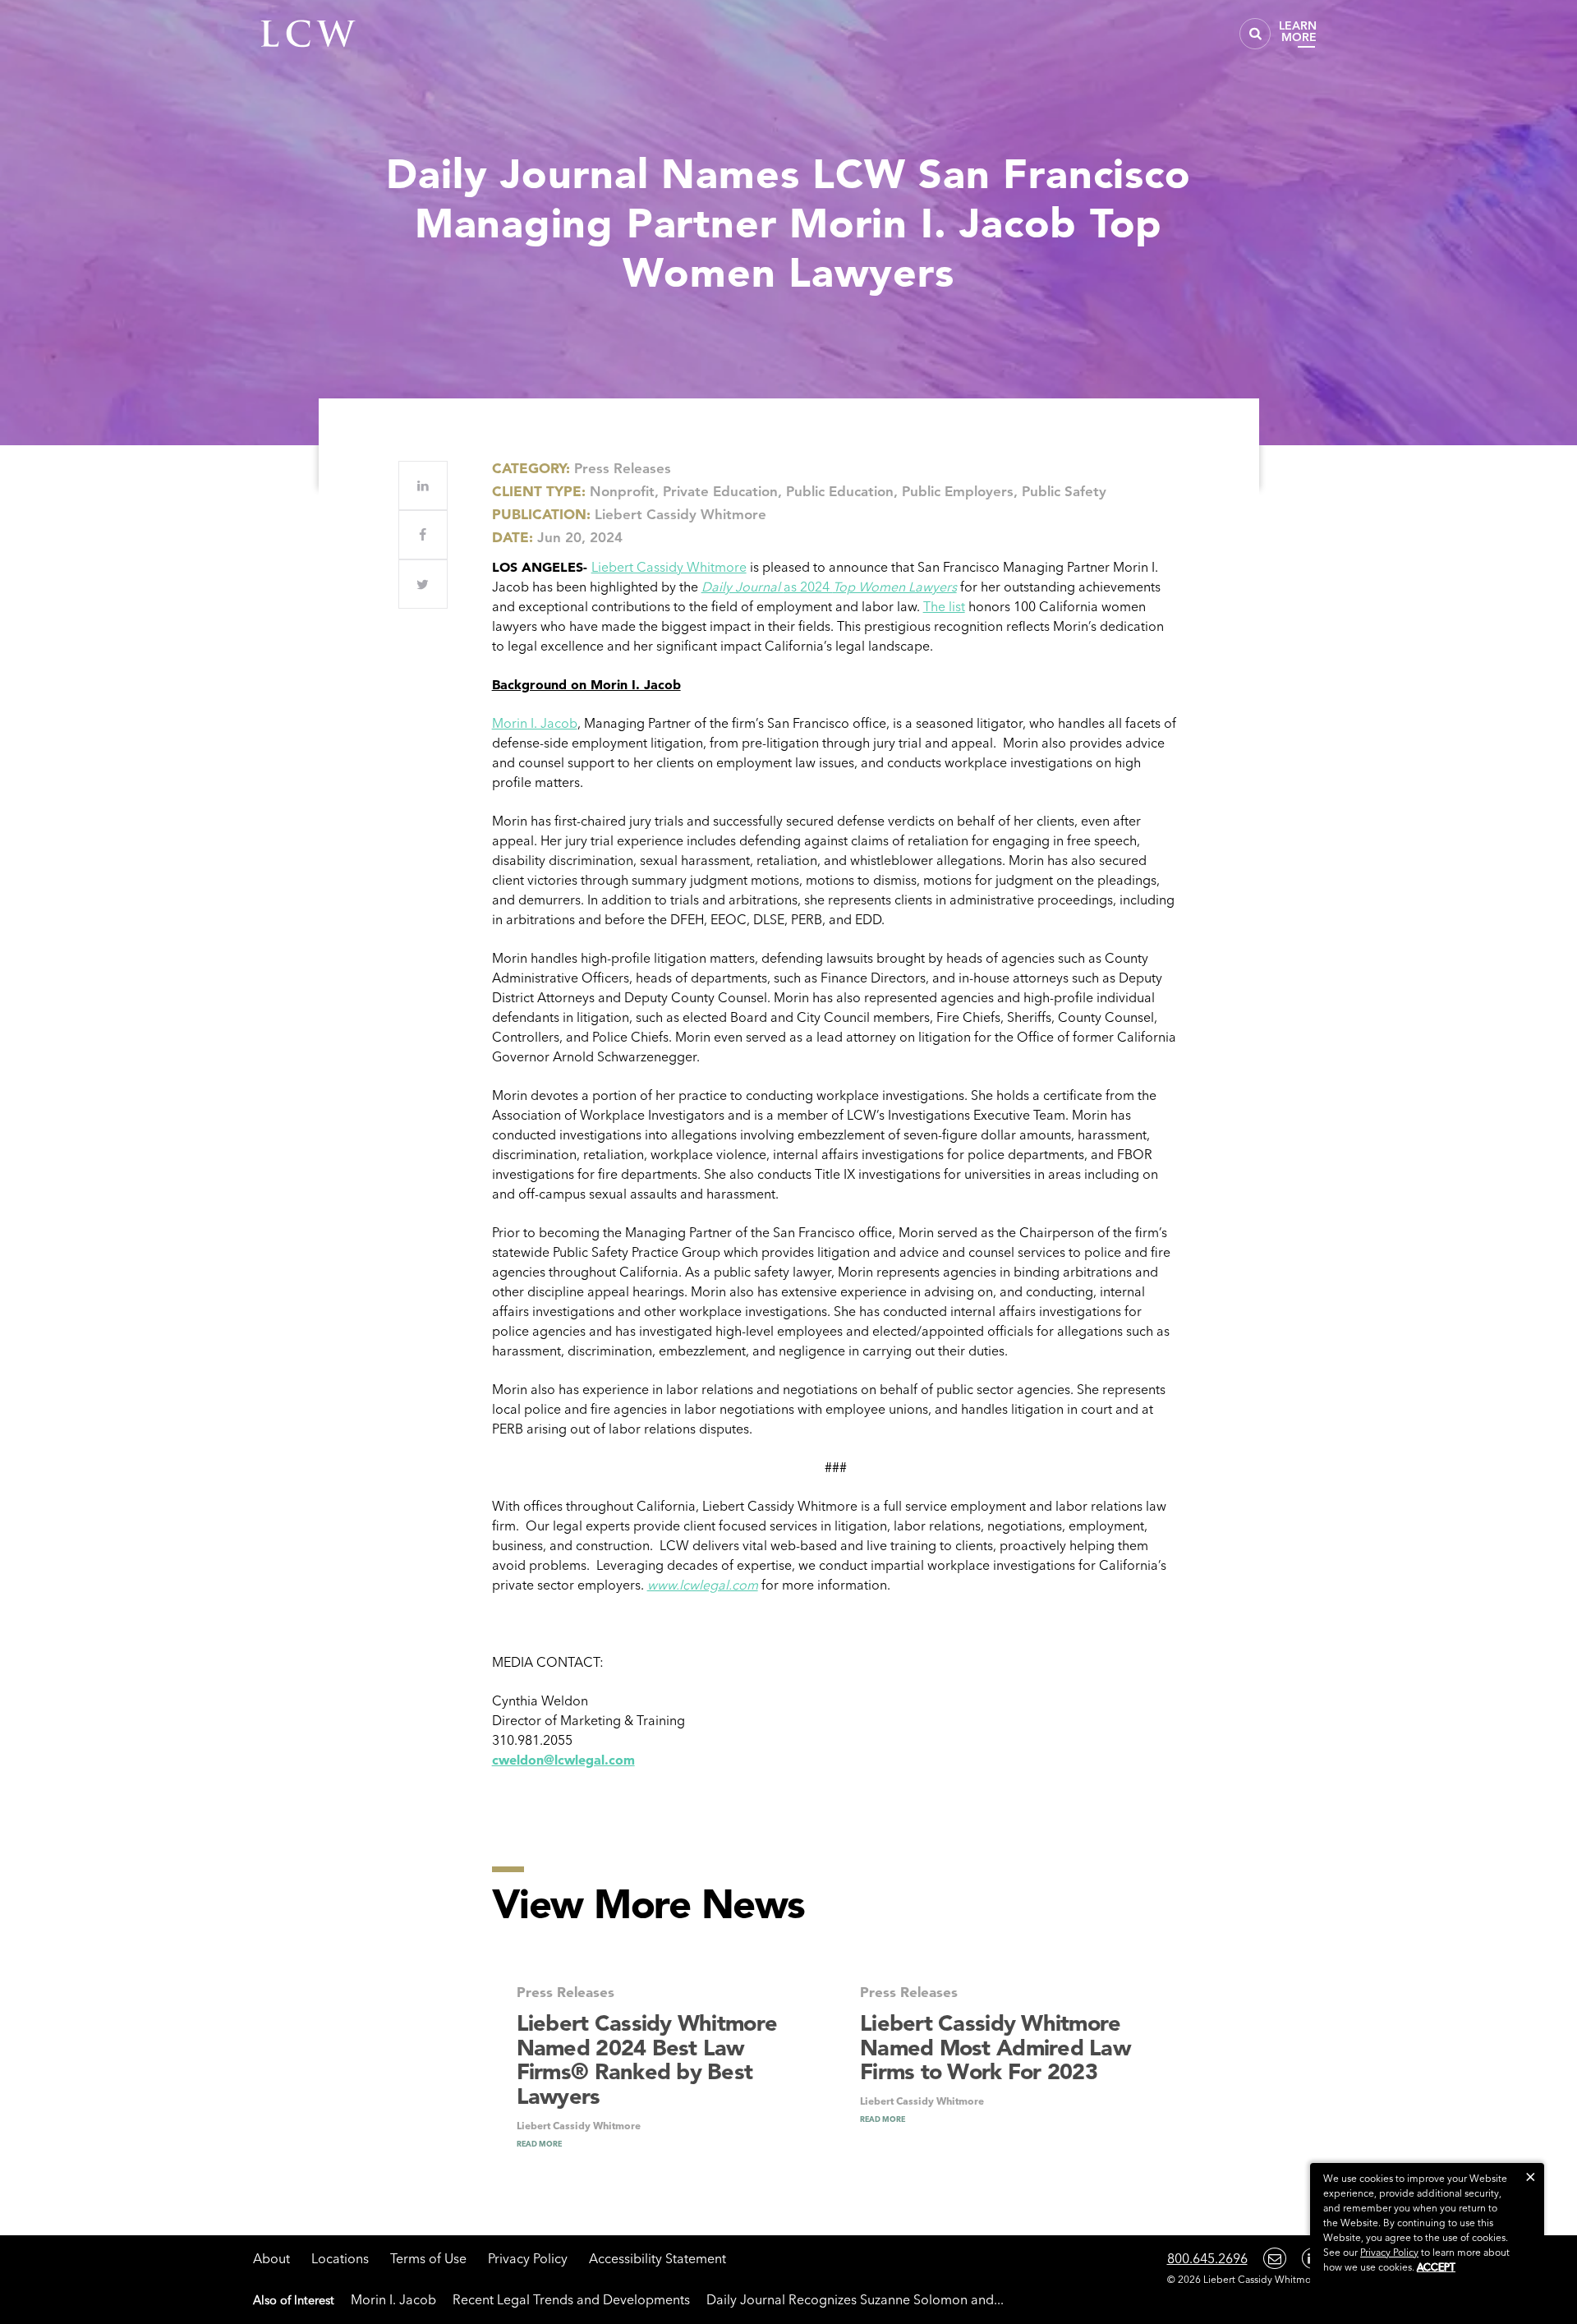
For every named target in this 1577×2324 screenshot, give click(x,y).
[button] (1531, 2177)
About (271, 2258)
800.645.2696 (1207, 2258)
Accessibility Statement (657, 2258)
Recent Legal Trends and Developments (571, 2299)
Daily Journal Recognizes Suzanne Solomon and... (855, 2299)
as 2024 (829, 587)
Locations (340, 2258)
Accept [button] (1436, 2267)
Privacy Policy (528, 2258)
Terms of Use (428, 2258)
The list (944, 606)
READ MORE (539, 2144)
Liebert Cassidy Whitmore (669, 567)
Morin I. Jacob (535, 723)
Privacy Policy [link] (1389, 2252)
